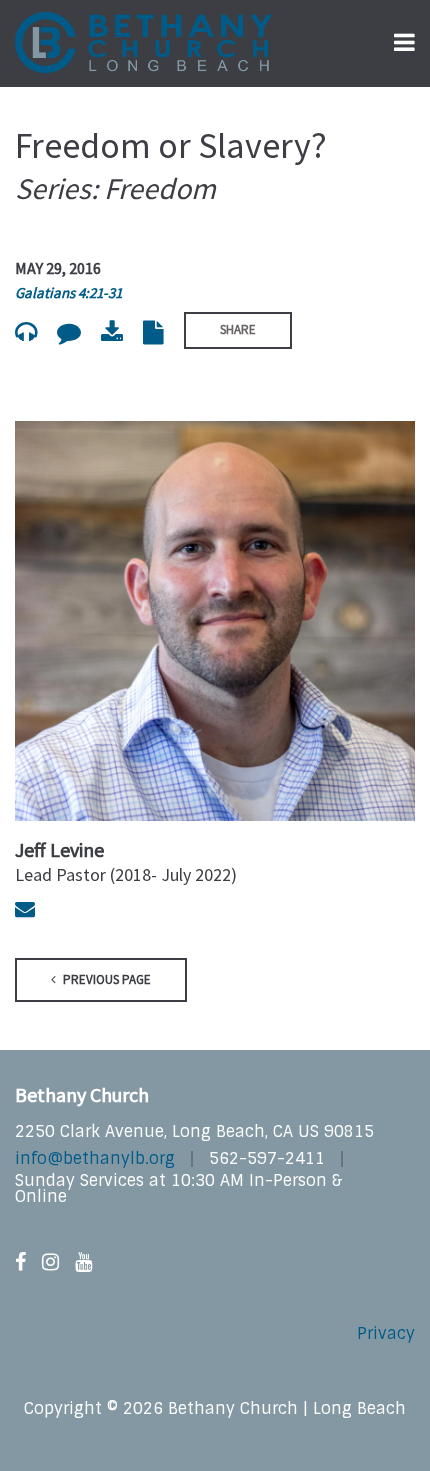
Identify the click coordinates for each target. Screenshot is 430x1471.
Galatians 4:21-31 (68, 292)
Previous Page (105, 979)
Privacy (386, 1333)
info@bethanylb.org (95, 1158)
